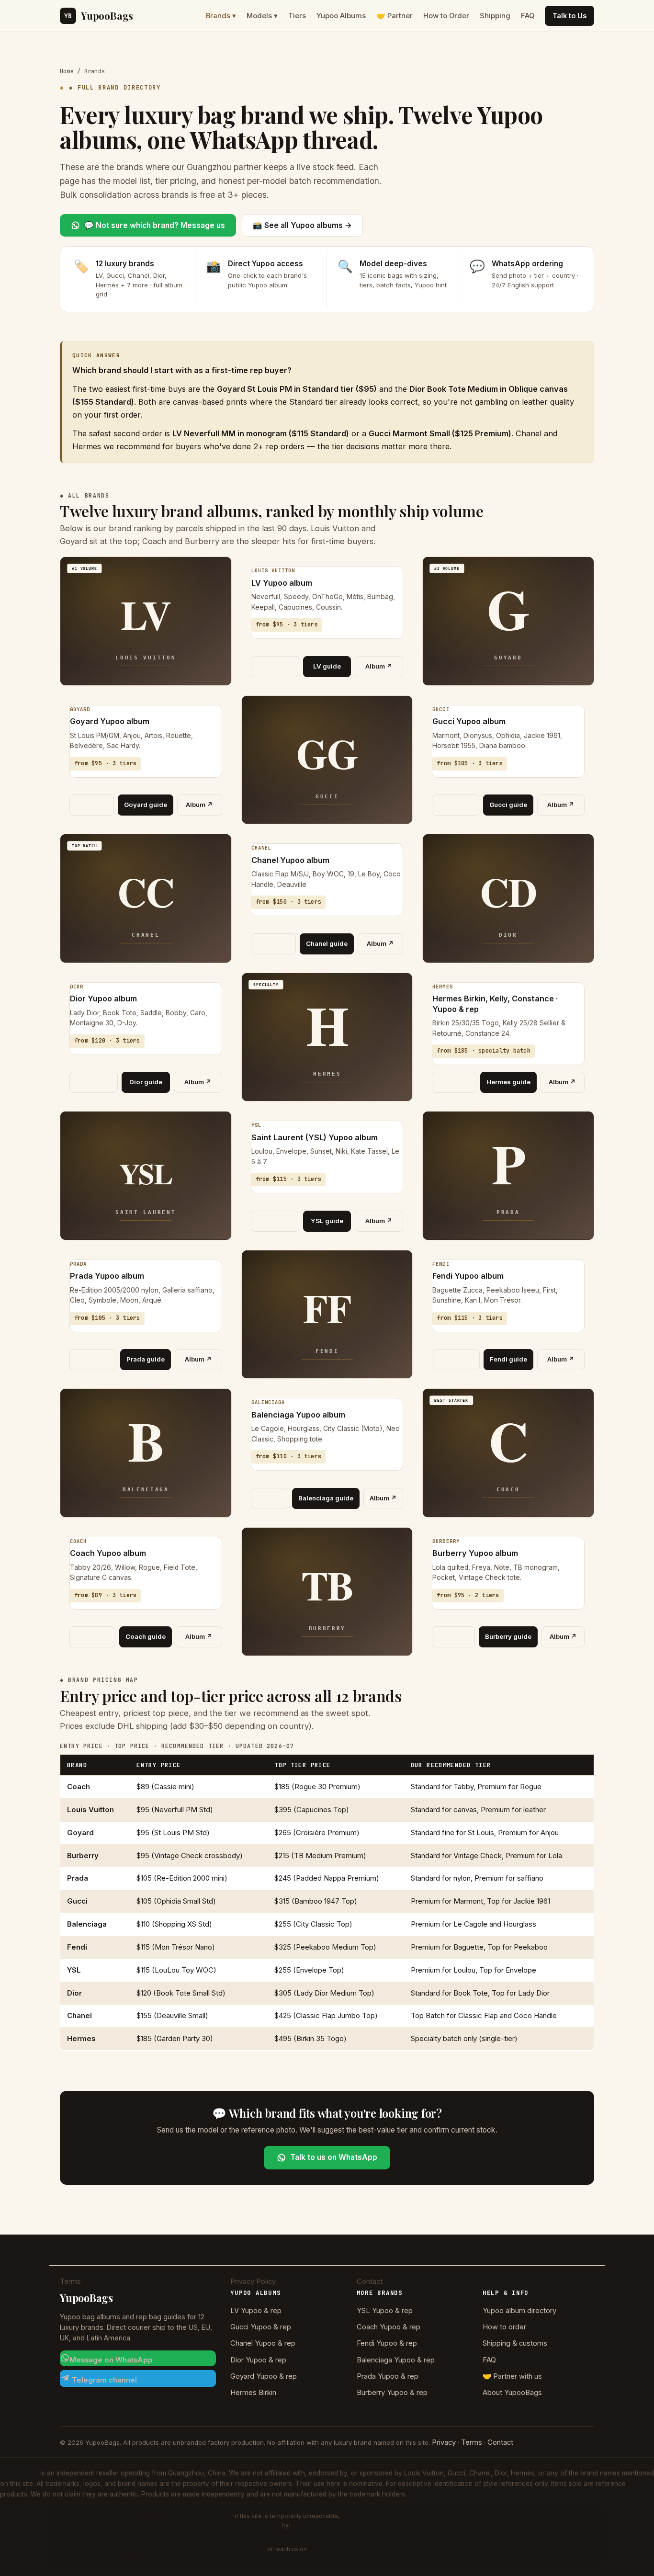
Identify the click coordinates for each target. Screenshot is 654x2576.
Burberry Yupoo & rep (392, 2393)
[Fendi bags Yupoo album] (456, 1360)
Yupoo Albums (341, 16)
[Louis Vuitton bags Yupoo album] (275, 667)
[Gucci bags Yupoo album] (456, 805)
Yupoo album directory (519, 2311)
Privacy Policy (253, 2281)
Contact (370, 2281)
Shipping (495, 16)
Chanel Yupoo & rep (263, 2343)
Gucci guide (508, 805)
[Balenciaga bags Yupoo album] (270, 1498)
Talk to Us (569, 16)
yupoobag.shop (414, 2519)
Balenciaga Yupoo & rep (396, 2360)
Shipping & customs (515, 2343)
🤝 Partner (395, 16)
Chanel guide (327, 943)
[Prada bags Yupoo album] (93, 1360)
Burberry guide (508, 1636)
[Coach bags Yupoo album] (92, 1637)
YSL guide (327, 1221)
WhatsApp (414, 2553)
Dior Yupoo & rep (258, 2360)
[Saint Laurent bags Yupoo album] (275, 1221)
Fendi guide (508, 1359)
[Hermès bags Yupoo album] (454, 1082)
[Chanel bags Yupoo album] (274, 944)
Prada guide (146, 1359)
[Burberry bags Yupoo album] (453, 1637)
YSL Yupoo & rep (385, 2311)
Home (67, 71)
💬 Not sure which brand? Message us (155, 225)
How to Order (446, 16)
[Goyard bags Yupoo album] (92, 805)
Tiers (297, 16)
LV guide (327, 666)
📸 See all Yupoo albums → (302, 225)
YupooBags (99, 16)
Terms (70, 2281)
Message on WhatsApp (111, 2360)
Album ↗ (379, 666)
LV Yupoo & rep (256, 2311)
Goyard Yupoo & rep (264, 2376)
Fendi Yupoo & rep (387, 2343)
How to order (504, 2327)
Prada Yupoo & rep (388, 2376)
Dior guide (146, 1082)
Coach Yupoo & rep (389, 2327)
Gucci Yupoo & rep (261, 2327)
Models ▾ (262, 16)
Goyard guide (146, 805)
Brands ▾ (221, 16)
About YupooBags (512, 2393)
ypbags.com (135, 2553)
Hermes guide (508, 1082)
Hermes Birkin (253, 2393)
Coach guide (146, 1636)
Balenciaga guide (326, 1498)
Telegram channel (103, 2380)
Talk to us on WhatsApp (334, 2157)
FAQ (528, 16)
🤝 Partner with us (512, 2376)
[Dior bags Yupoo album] (94, 1082)
